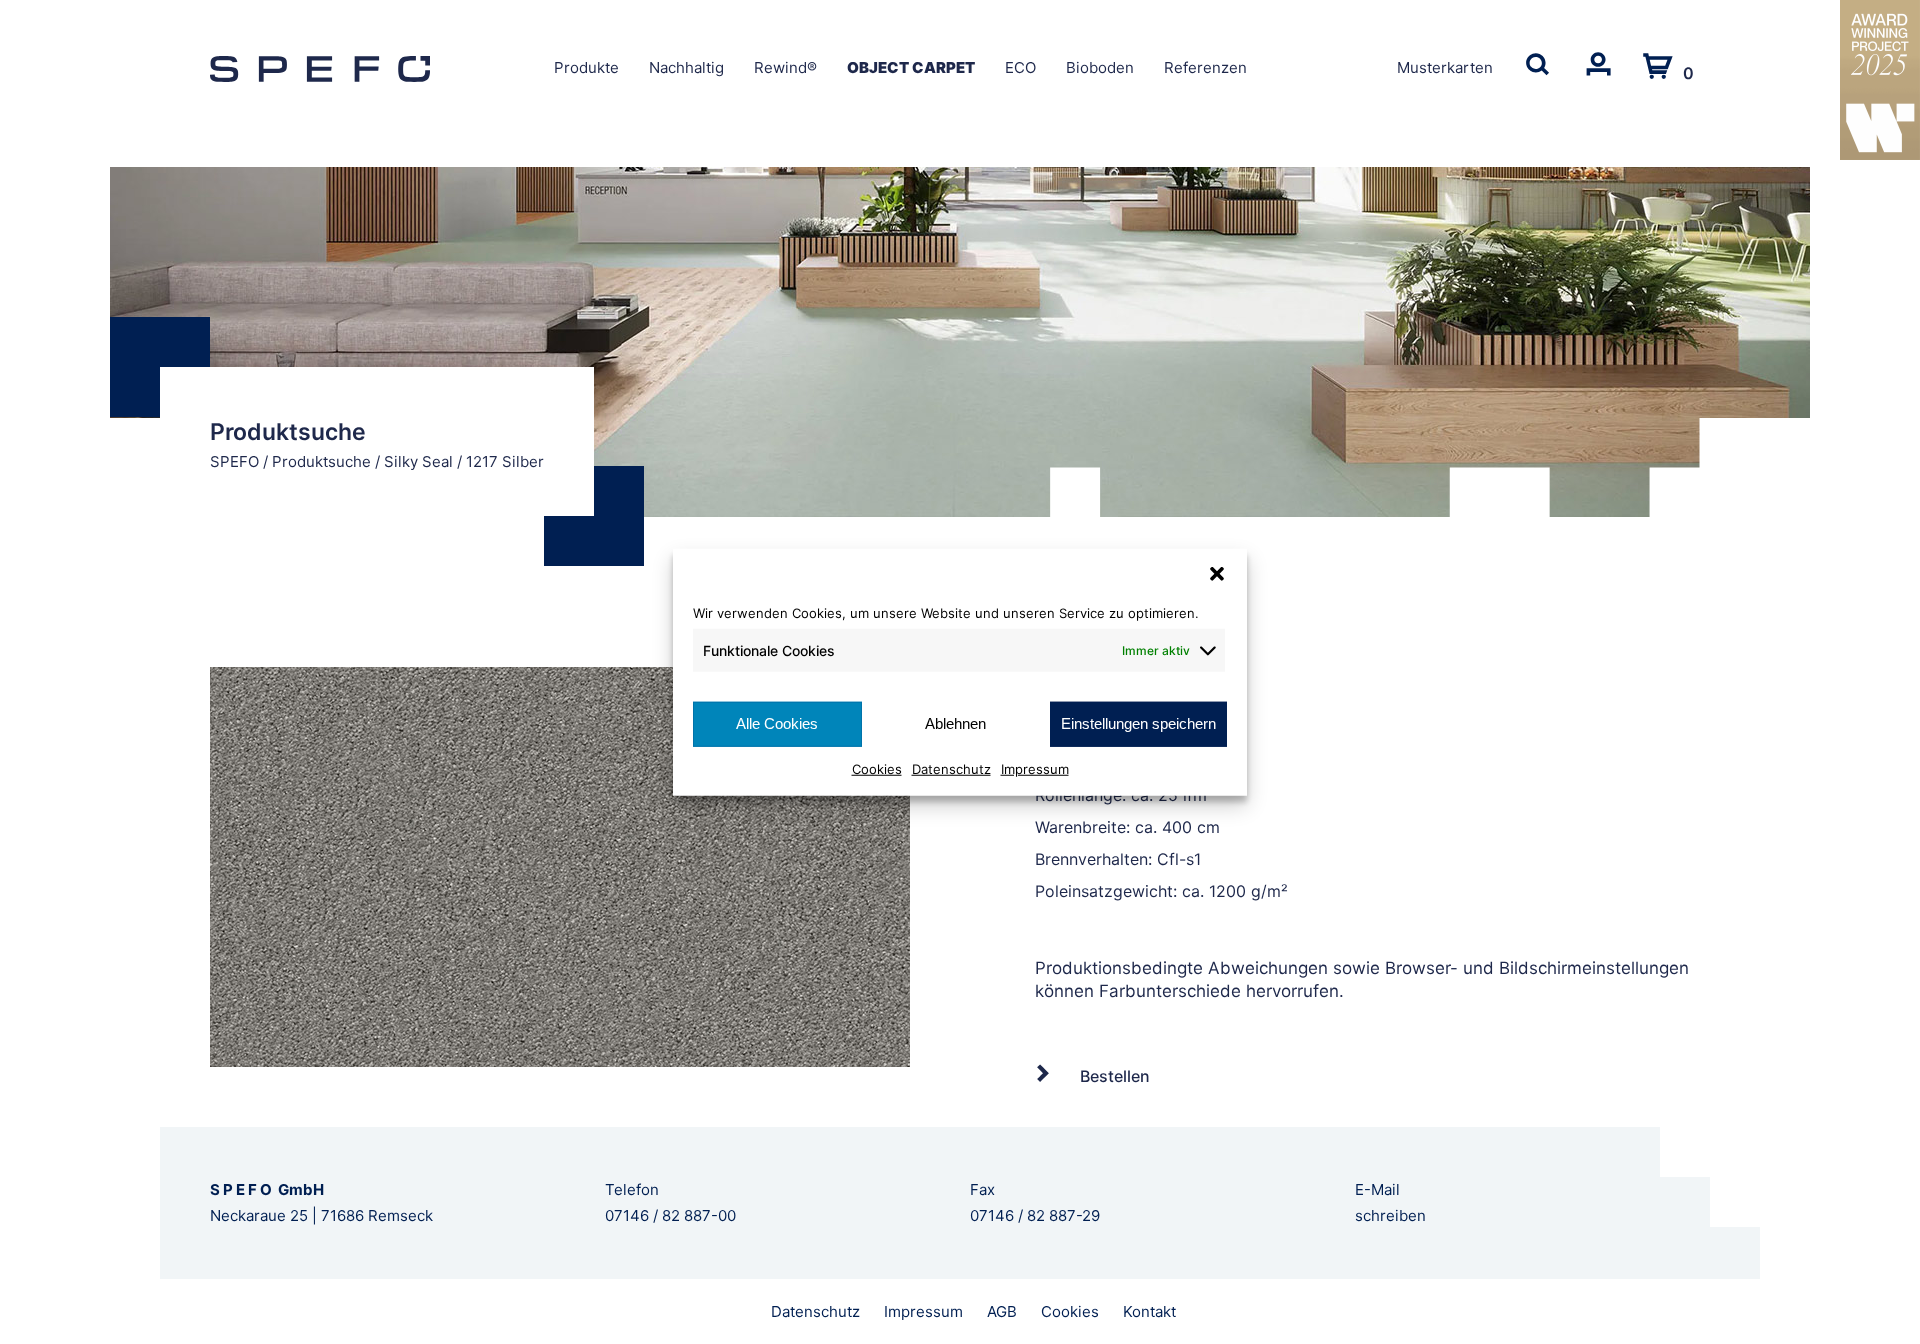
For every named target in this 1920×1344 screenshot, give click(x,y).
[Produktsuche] (1538, 77)
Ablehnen (955, 723)
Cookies (877, 768)
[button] (1217, 574)
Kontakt (1149, 1311)
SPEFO (234, 461)
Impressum (1035, 768)
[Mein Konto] (1598, 77)
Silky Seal (418, 461)
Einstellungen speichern (1138, 723)
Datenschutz (951, 768)
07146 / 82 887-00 (670, 1215)
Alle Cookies (777, 723)
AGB (1002, 1311)
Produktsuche (321, 461)
